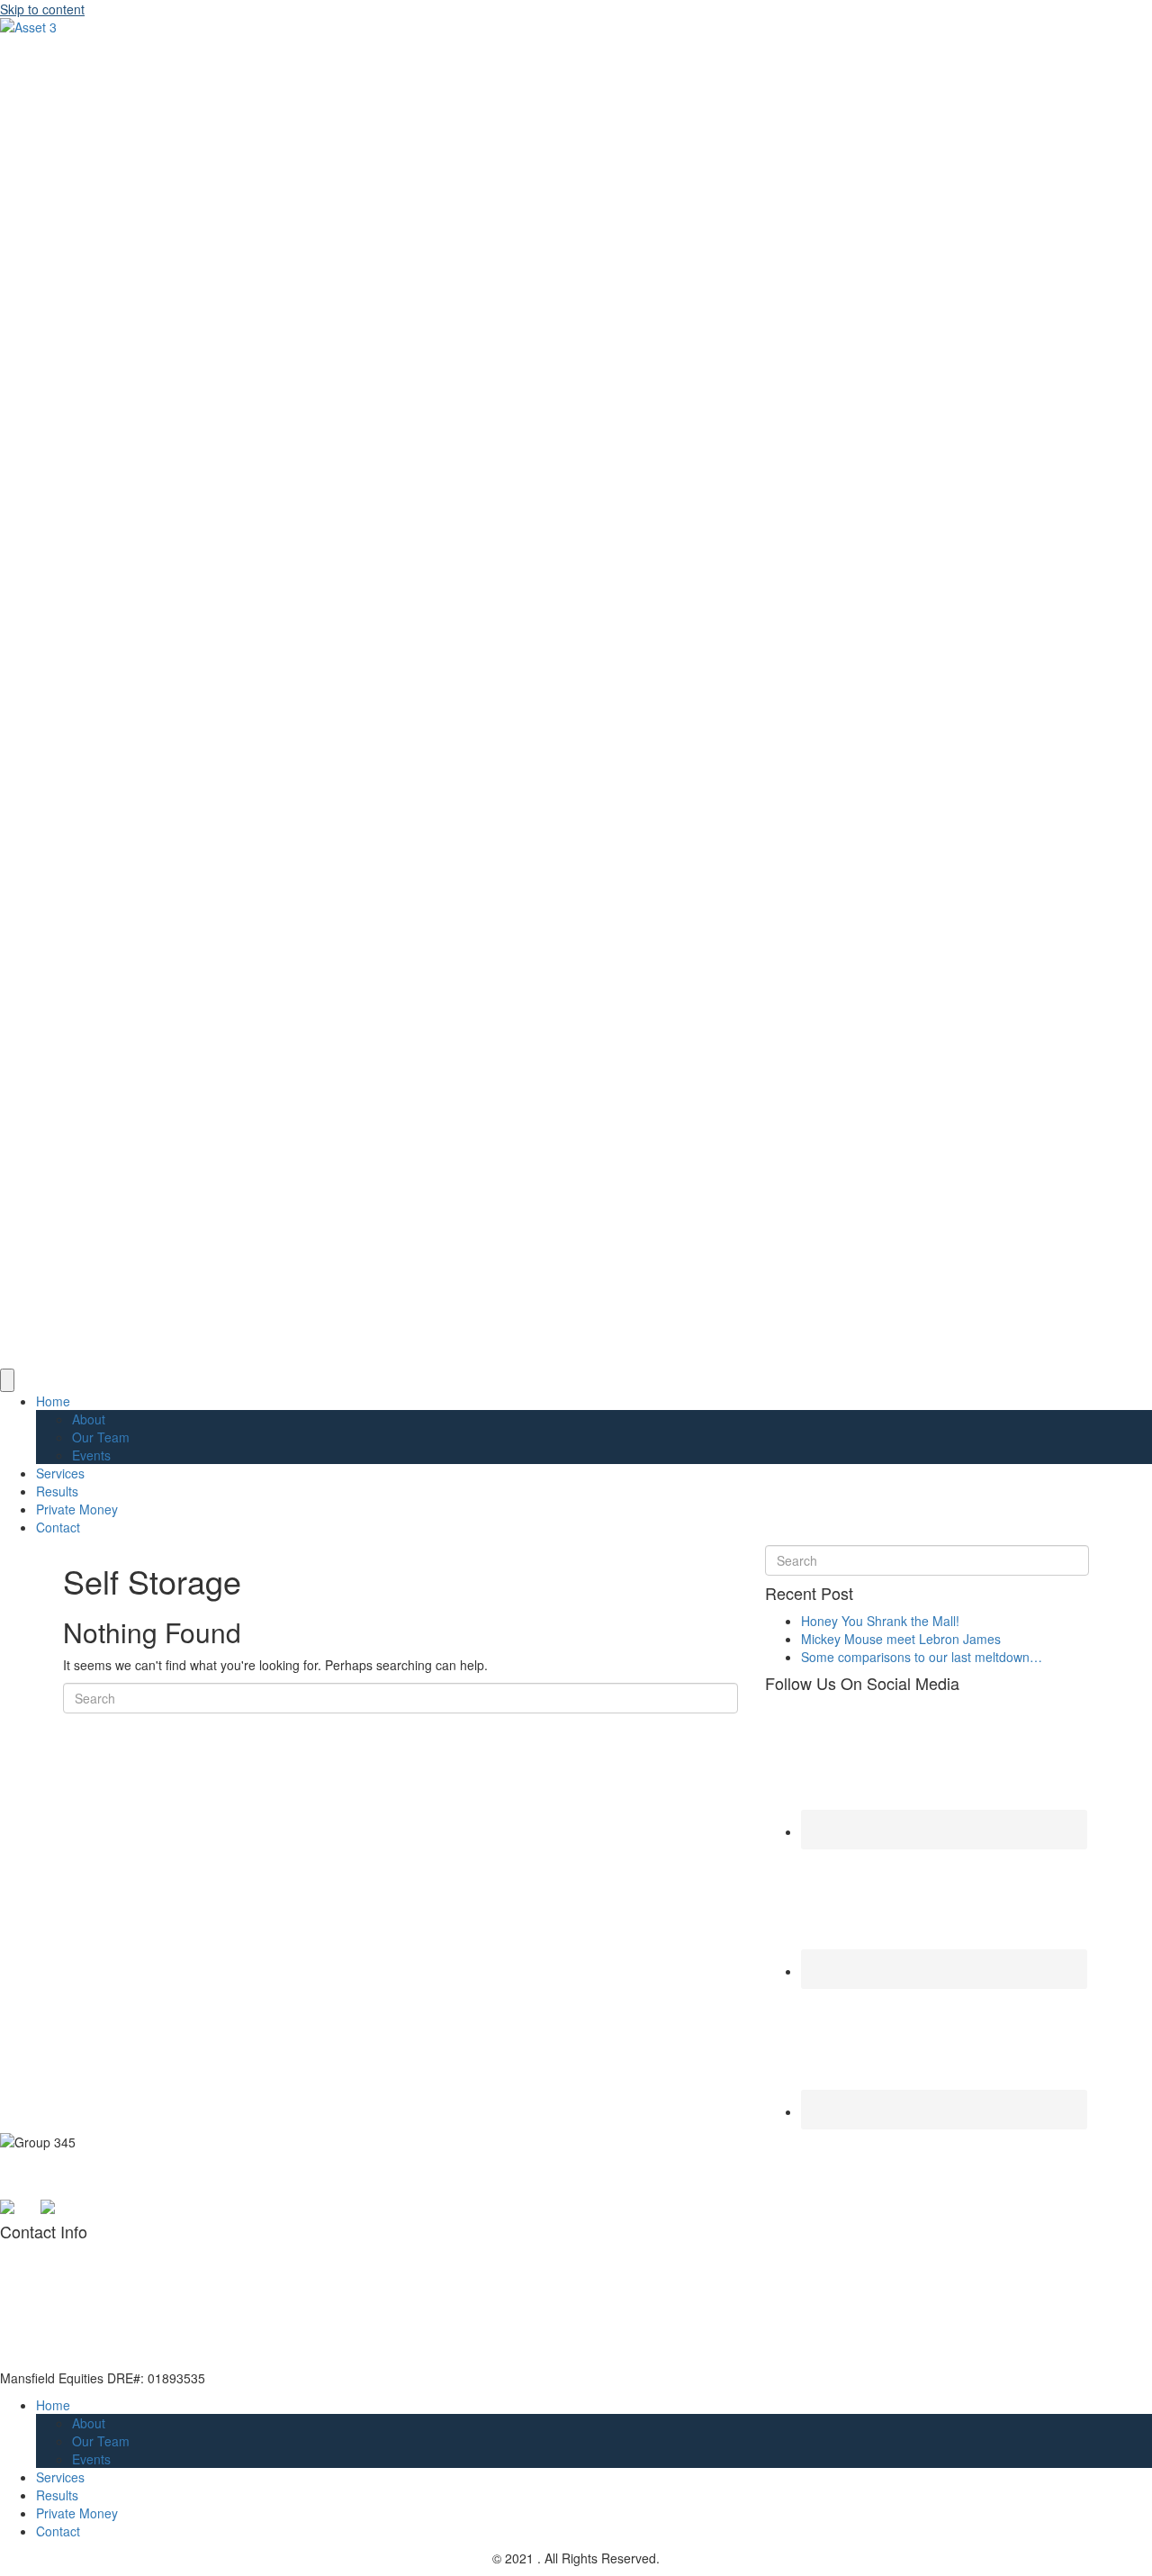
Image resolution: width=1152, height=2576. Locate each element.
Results (57, 1491)
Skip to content (42, 9)
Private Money (77, 1509)
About (89, 1419)
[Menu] (7, 1380)
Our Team (101, 1437)
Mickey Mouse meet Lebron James (901, 1639)
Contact (58, 1527)
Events (91, 1455)
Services (60, 1473)
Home (53, 1401)
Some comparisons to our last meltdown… (922, 1657)
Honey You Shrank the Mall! (880, 1621)
